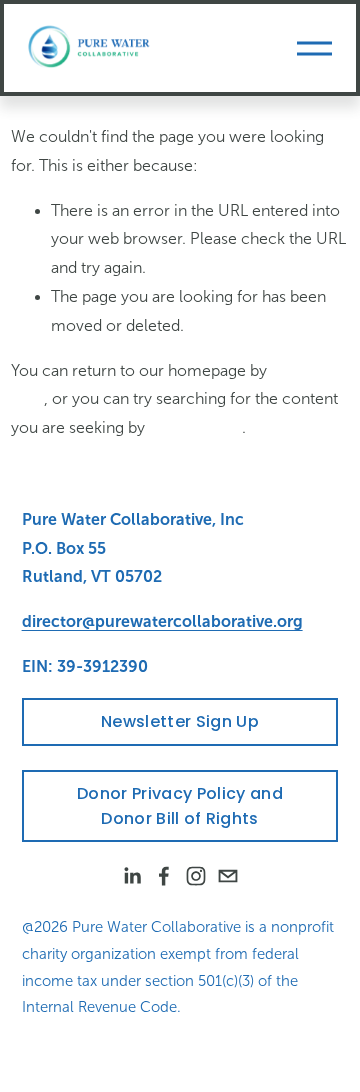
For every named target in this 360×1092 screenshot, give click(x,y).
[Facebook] (164, 876)
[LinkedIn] (132, 876)
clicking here (195, 427)
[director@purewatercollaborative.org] (228, 876)
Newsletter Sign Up (180, 721)
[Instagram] (196, 876)
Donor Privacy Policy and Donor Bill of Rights (180, 806)
